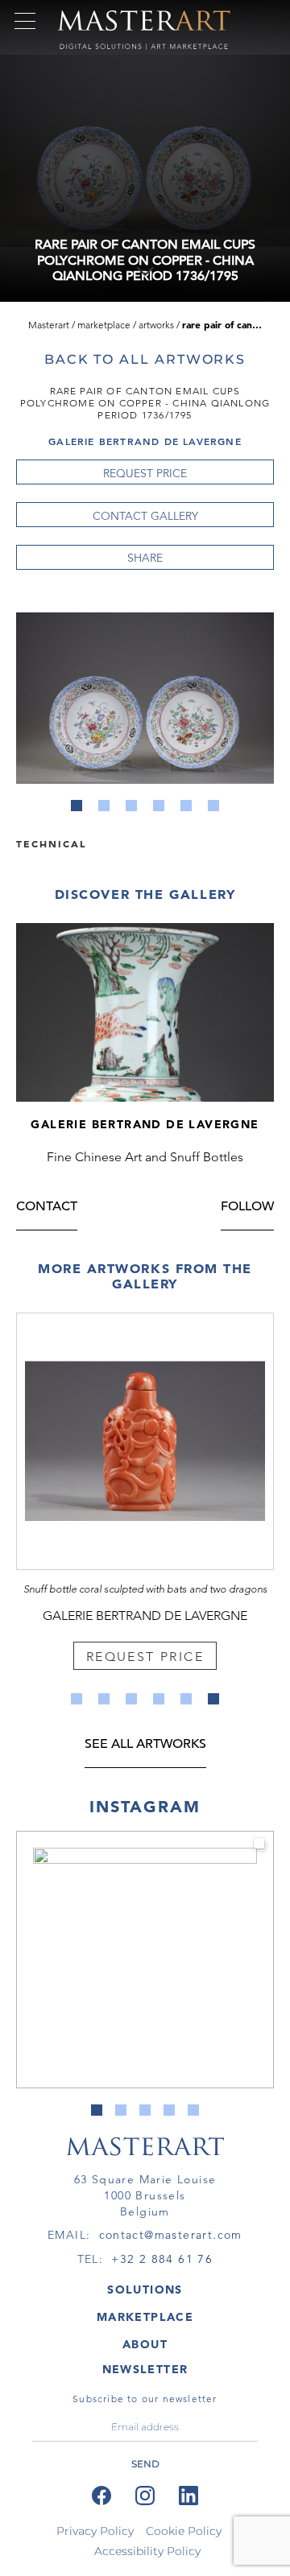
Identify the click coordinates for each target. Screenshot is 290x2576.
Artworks (156, 325)
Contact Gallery (145, 516)
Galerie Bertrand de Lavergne (145, 441)
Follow (247, 1208)
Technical (51, 843)
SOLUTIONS (145, 2290)
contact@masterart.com (171, 2235)
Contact (47, 1208)
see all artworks (145, 1745)
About (145, 2344)
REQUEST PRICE (145, 473)
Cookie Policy (184, 2531)
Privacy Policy (95, 2531)
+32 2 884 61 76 (162, 2259)
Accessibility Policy (147, 2551)
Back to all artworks (145, 359)
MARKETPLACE (145, 2317)
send (145, 2464)
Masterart (49, 325)
